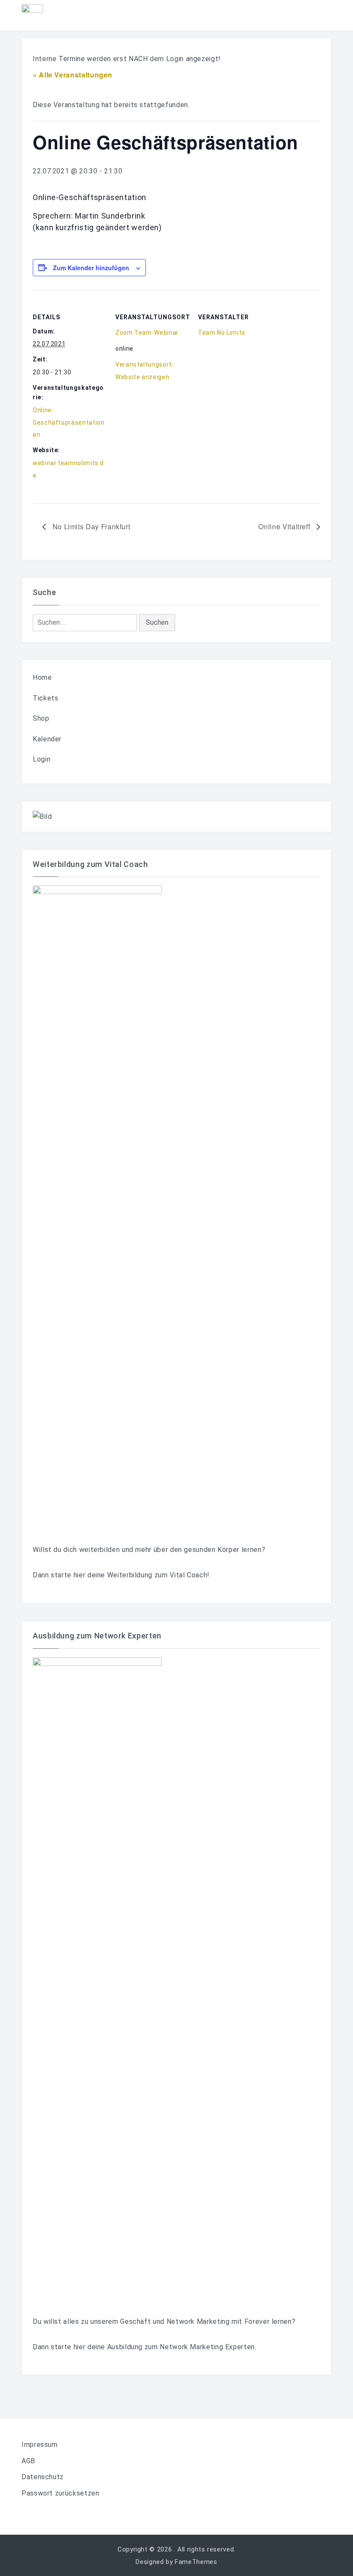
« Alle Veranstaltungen (73, 75)
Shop (41, 718)
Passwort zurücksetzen (60, 2493)
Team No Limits (222, 333)
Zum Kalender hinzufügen (91, 268)
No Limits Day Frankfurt (90, 526)
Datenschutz (43, 2477)
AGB (28, 2461)
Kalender (47, 739)
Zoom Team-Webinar (147, 333)
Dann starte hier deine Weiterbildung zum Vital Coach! (121, 1575)
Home (42, 677)
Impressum (40, 2445)
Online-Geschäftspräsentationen (68, 423)
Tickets (45, 698)
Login (42, 759)
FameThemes (196, 2562)
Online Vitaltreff (285, 526)
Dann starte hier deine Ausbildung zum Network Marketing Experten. (145, 2347)
